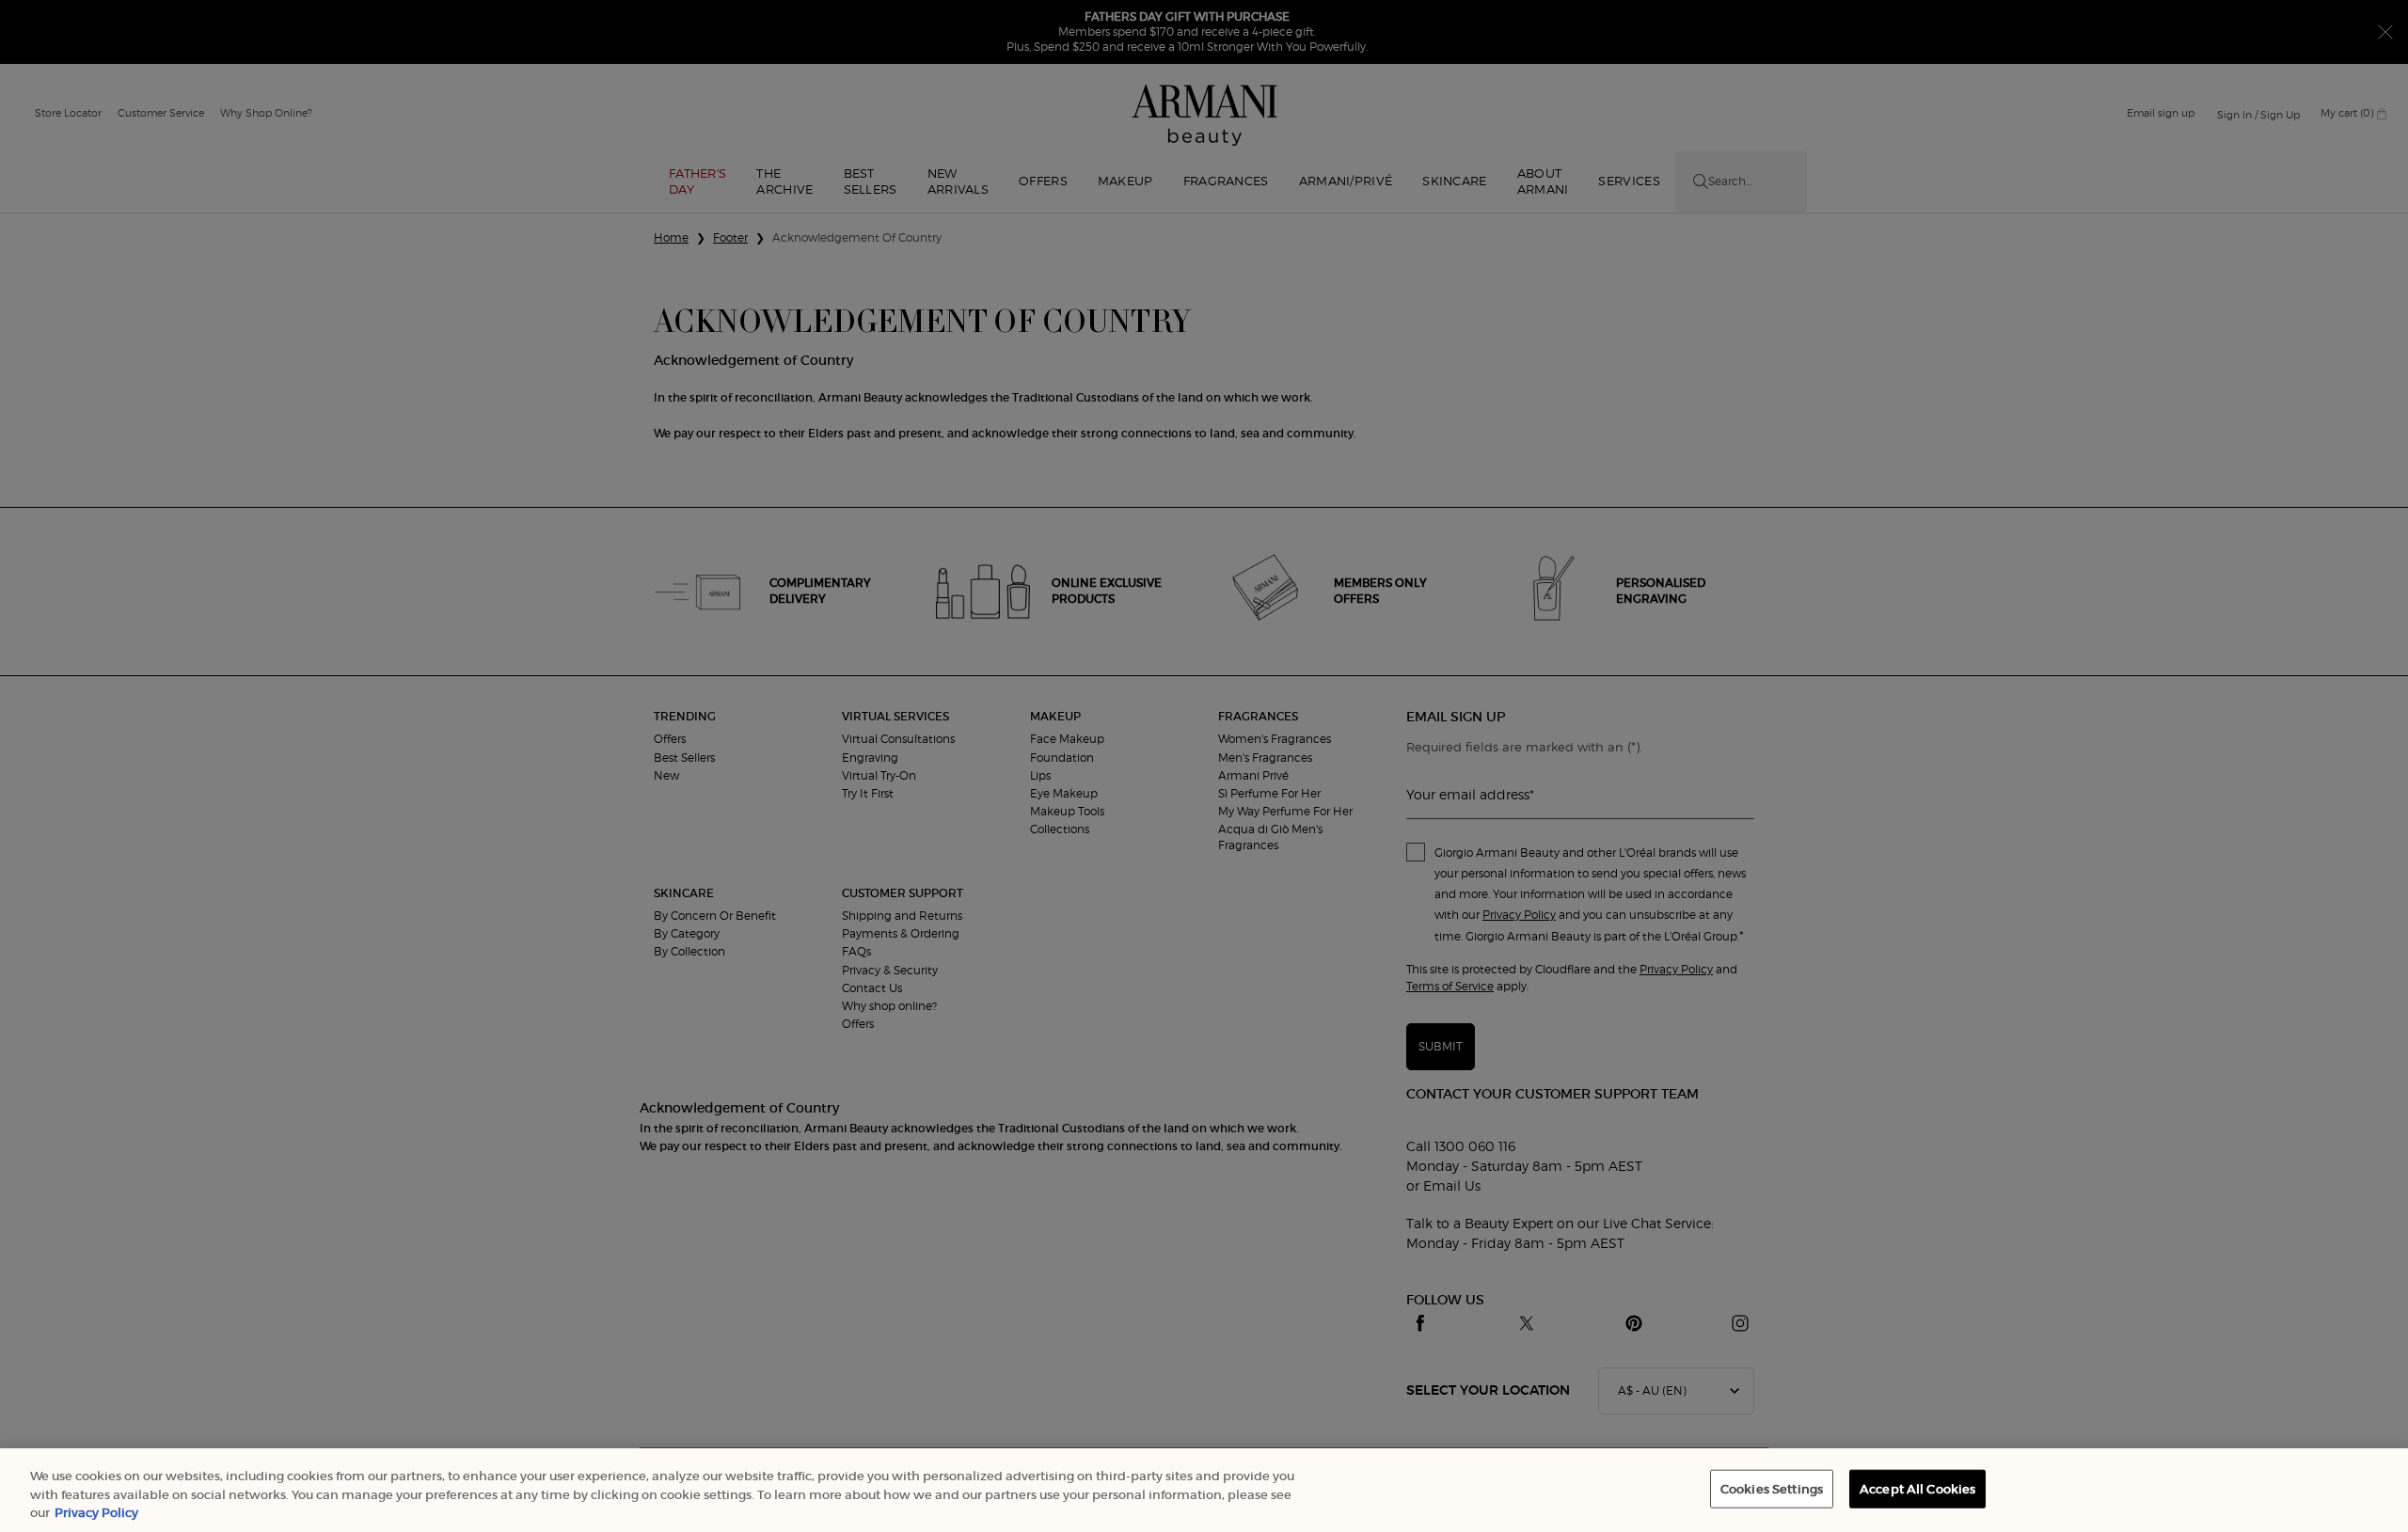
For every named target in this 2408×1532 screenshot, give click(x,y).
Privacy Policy (96, 1513)
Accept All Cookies (1917, 1488)
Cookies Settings (1772, 1488)
